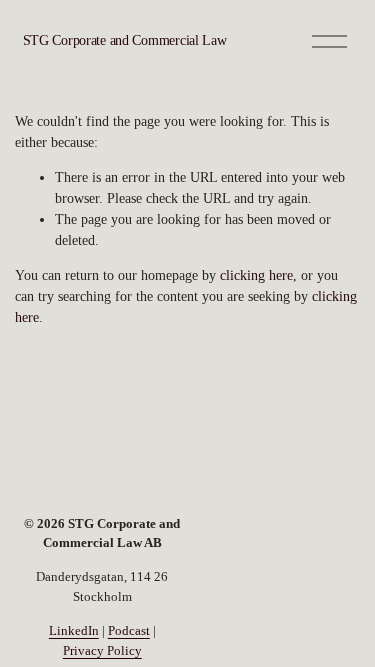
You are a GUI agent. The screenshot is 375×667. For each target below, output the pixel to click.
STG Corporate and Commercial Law (125, 40)
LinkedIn (74, 630)
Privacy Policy (102, 650)
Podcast (129, 630)
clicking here (256, 275)
